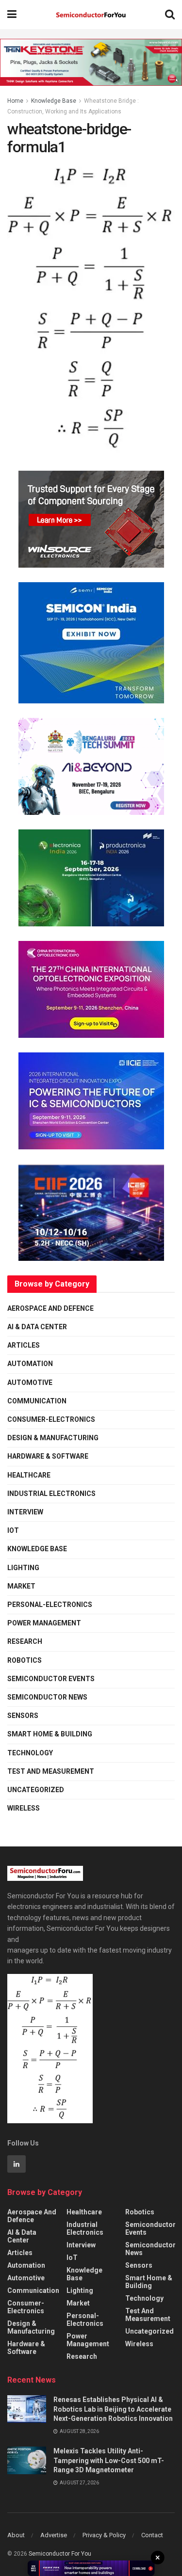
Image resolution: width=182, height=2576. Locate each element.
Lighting (23, 1568)
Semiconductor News (47, 1697)
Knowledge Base (54, 101)
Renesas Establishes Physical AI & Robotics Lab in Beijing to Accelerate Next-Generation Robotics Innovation (113, 2409)
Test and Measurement (51, 1771)
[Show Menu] (12, 15)
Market (21, 1586)
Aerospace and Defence (50, 1308)
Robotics (25, 1660)
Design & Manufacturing (53, 1438)
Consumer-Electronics (51, 1419)
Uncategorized (36, 1790)
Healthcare (29, 1475)
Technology (30, 1753)
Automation (30, 1364)
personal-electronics (50, 1605)
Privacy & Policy (104, 2535)
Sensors (23, 1716)
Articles (24, 1345)
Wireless (24, 1808)
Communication (37, 1401)
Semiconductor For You (60, 2554)
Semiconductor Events (51, 1679)
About (16, 2535)
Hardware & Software (48, 1456)
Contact (152, 2535)
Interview (25, 1512)
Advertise (54, 2535)
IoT (13, 1530)
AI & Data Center (37, 1327)
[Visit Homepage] (91, 15)
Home (15, 101)
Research (25, 1641)
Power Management (44, 1623)
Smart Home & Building (50, 1734)
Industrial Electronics (51, 1494)
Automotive (30, 1383)
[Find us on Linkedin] (17, 2164)
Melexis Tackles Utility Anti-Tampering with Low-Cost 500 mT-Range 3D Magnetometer (109, 2460)
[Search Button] (170, 15)
